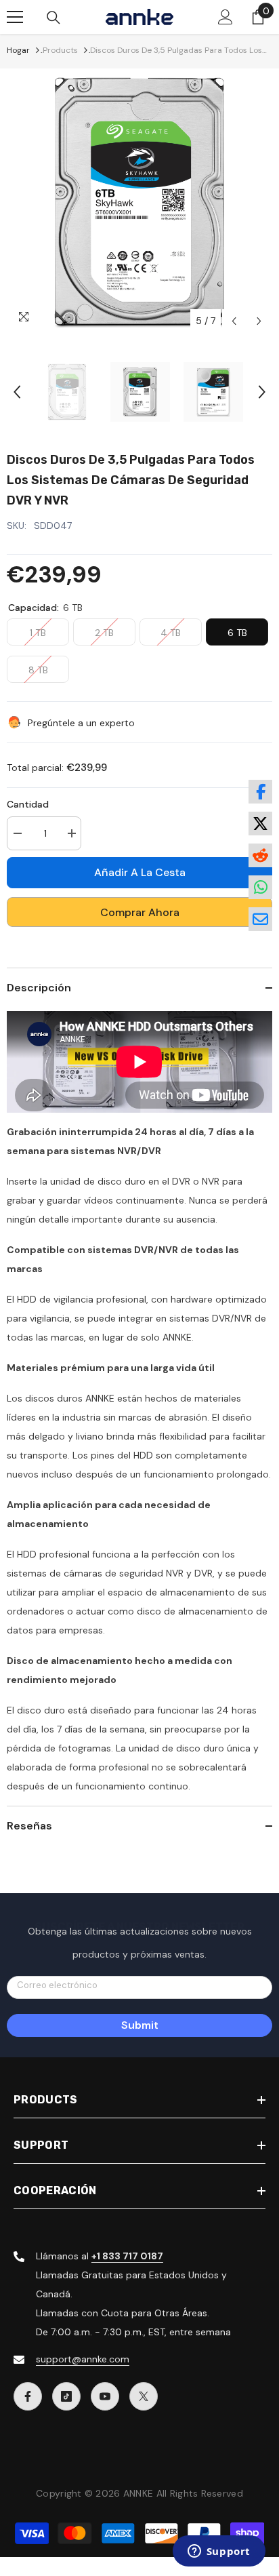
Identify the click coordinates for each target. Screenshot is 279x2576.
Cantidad (28, 804)
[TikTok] (66, 2396)
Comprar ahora (140, 912)
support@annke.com (83, 2359)
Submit (140, 2025)
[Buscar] (53, 18)
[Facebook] (28, 2396)
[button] (234, 321)
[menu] (15, 17)
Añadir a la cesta (140, 872)
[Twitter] (144, 2396)
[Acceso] (226, 17)
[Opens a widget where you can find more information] (219, 2552)
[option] (139, 201)
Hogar (18, 50)
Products (60, 50)
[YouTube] (105, 2396)
